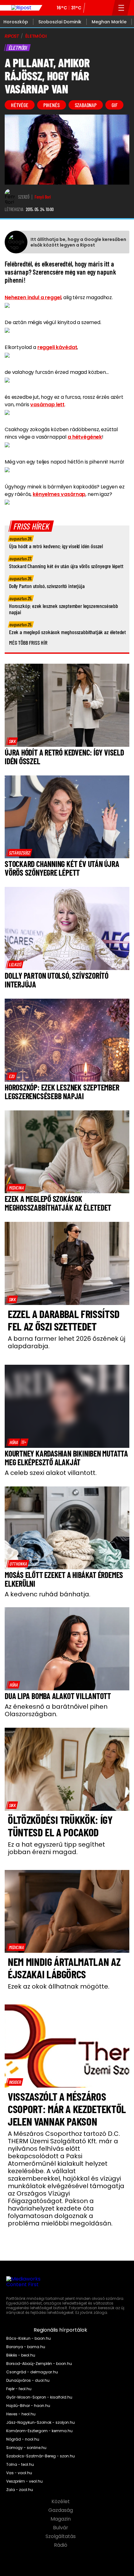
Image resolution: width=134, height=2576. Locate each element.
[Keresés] (105, 8)
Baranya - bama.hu (26, 2347)
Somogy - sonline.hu (26, 2448)
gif (114, 105)
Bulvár (61, 2528)
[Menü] (121, 8)
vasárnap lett (47, 405)
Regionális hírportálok (61, 2330)
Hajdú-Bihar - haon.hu (28, 2406)
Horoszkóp (16, 22)
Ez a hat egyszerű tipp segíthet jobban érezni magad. (56, 1848)
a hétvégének (85, 437)
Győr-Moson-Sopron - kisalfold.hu (39, 2397)
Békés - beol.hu (21, 2355)
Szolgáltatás (61, 2536)
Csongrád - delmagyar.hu (32, 2372)
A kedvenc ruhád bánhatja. (48, 1594)
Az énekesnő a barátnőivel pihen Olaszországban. (56, 1710)
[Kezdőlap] (21, 8)
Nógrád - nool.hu (23, 2439)
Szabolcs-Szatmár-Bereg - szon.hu (41, 2456)
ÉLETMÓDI (36, 36)
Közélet (61, 2502)
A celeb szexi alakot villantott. (51, 1473)
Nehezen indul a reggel (33, 297)
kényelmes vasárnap (59, 494)
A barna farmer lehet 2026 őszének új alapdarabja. (67, 1342)
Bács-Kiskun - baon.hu (29, 2338)
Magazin (61, 2519)
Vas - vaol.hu (19, 2473)
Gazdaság (61, 2510)
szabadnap (86, 105)
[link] (12, 741)
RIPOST (12, 36)
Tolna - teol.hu (20, 2465)
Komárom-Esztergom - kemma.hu (39, 2431)
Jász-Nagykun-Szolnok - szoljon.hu (41, 2423)
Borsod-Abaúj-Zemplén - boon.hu (39, 2364)
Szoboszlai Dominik (60, 22)
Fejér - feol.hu (19, 2389)
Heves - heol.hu (21, 2414)
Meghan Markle (109, 22)
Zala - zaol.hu (20, 2490)
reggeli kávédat (57, 347)
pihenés (52, 105)
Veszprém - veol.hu (24, 2481)
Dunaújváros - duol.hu (28, 2381)
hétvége (20, 105)
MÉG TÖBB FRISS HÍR (28, 643)
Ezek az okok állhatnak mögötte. (59, 1986)
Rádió (61, 2545)
